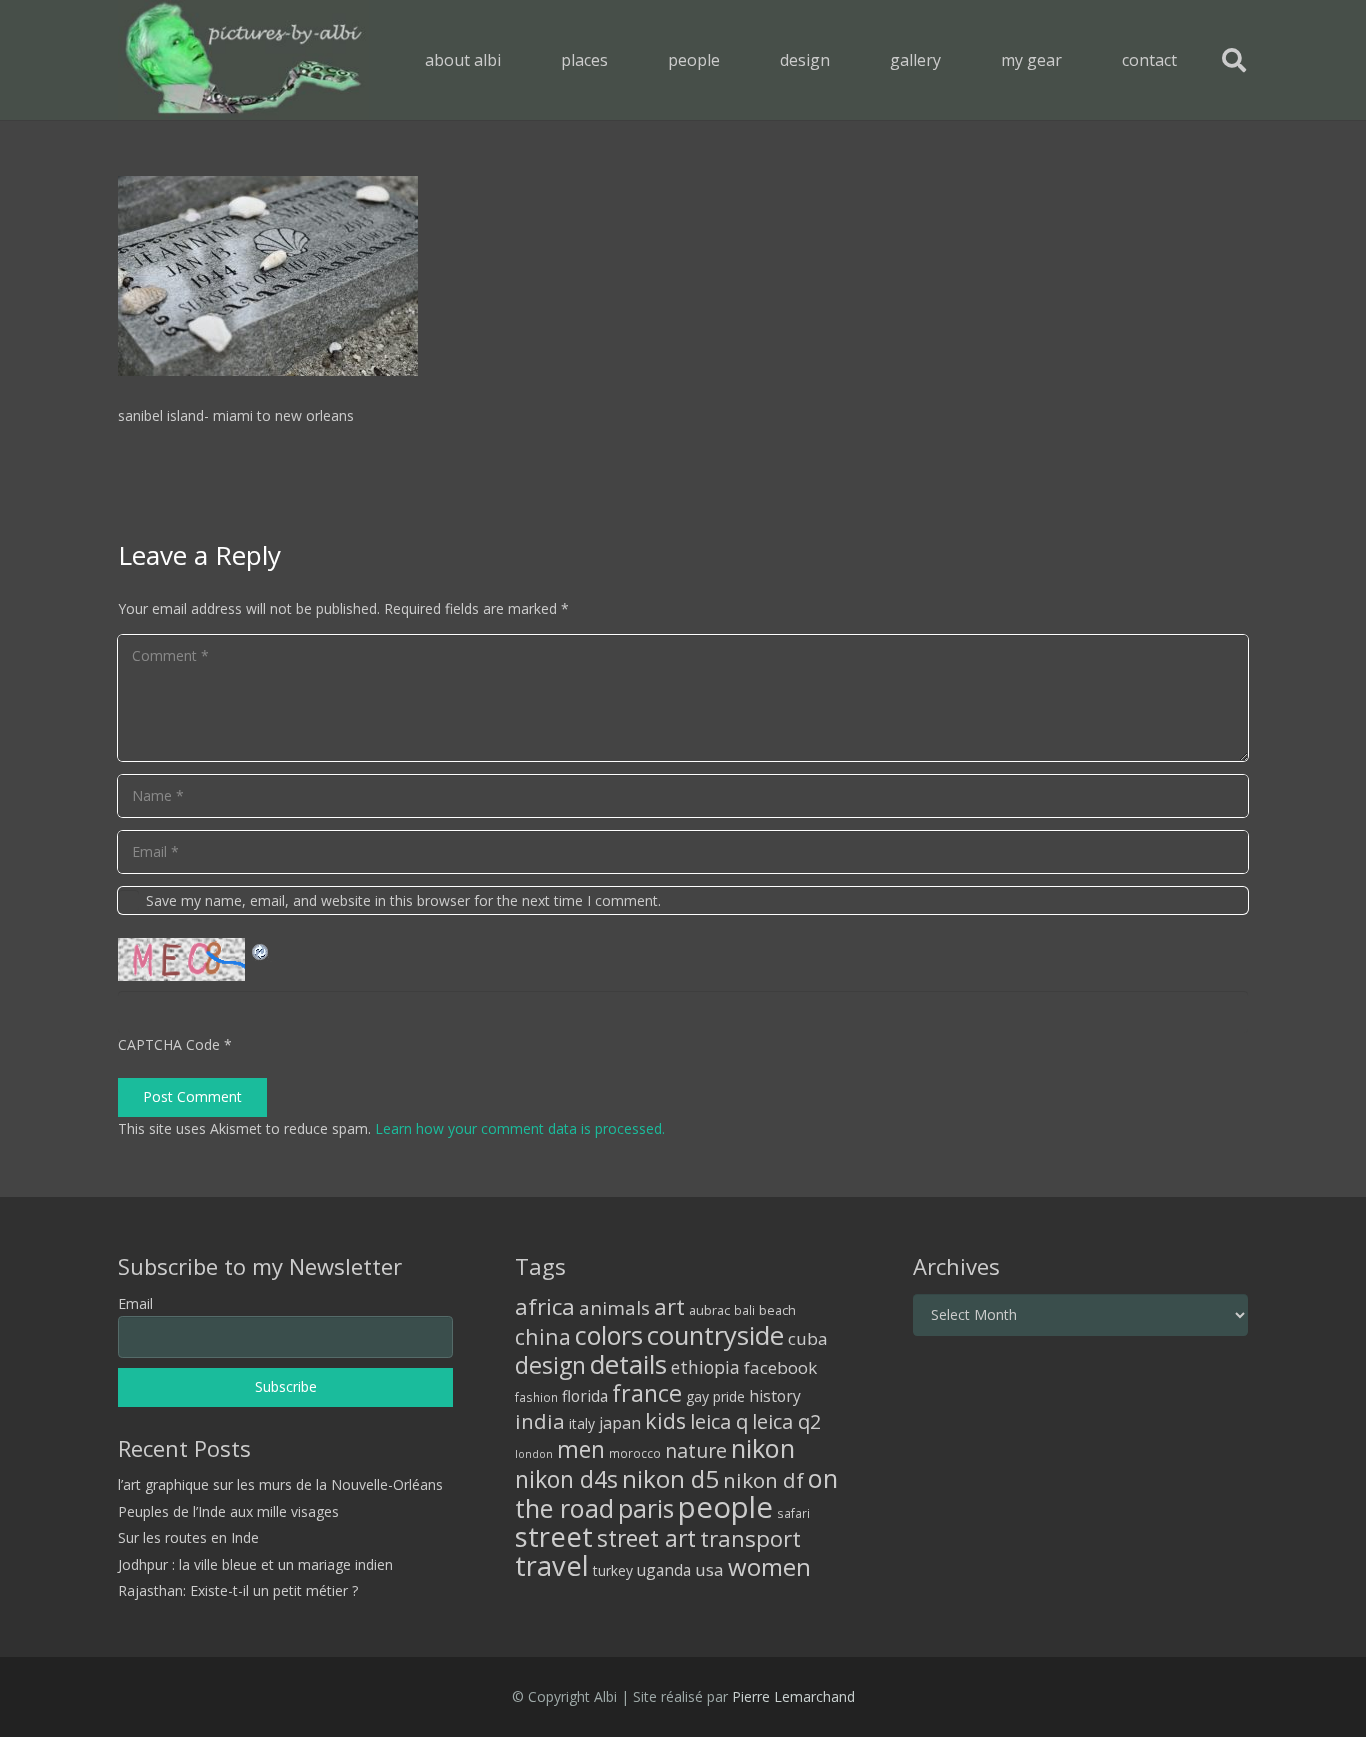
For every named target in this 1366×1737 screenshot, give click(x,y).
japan (620, 1423)
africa (545, 1306)
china (543, 1336)
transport (750, 1538)
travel (552, 1565)
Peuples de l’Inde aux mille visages (228, 1511)
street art (646, 1538)
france (647, 1393)
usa (709, 1569)
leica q (719, 1421)
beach (777, 1310)
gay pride (715, 1396)
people (725, 1507)
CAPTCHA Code (169, 1044)
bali (744, 1310)
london (534, 1454)
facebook (780, 1367)
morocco (635, 1453)
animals (614, 1308)
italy (582, 1423)
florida (585, 1396)
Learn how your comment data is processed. (520, 1128)
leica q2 (786, 1421)
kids (665, 1420)
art (669, 1306)
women (769, 1566)
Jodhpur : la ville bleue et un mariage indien (255, 1564)
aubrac (709, 1310)
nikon (763, 1448)
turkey (613, 1570)
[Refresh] (261, 949)
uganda (664, 1570)
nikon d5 (670, 1478)
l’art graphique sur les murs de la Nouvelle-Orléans (280, 1484)
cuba (808, 1338)
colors (609, 1335)
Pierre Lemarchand (793, 1696)
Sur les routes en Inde (188, 1537)
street (554, 1536)
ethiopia (705, 1367)
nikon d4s (566, 1479)
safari (793, 1513)
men (581, 1449)
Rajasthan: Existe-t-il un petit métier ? (238, 1590)
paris (646, 1508)
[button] (622, 59)
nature (696, 1450)
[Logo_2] (243, 60)
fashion (536, 1397)
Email (135, 1303)
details (628, 1364)
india (540, 1421)
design (550, 1365)
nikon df (763, 1480)
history (775, 1396)
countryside (715, 1335)
